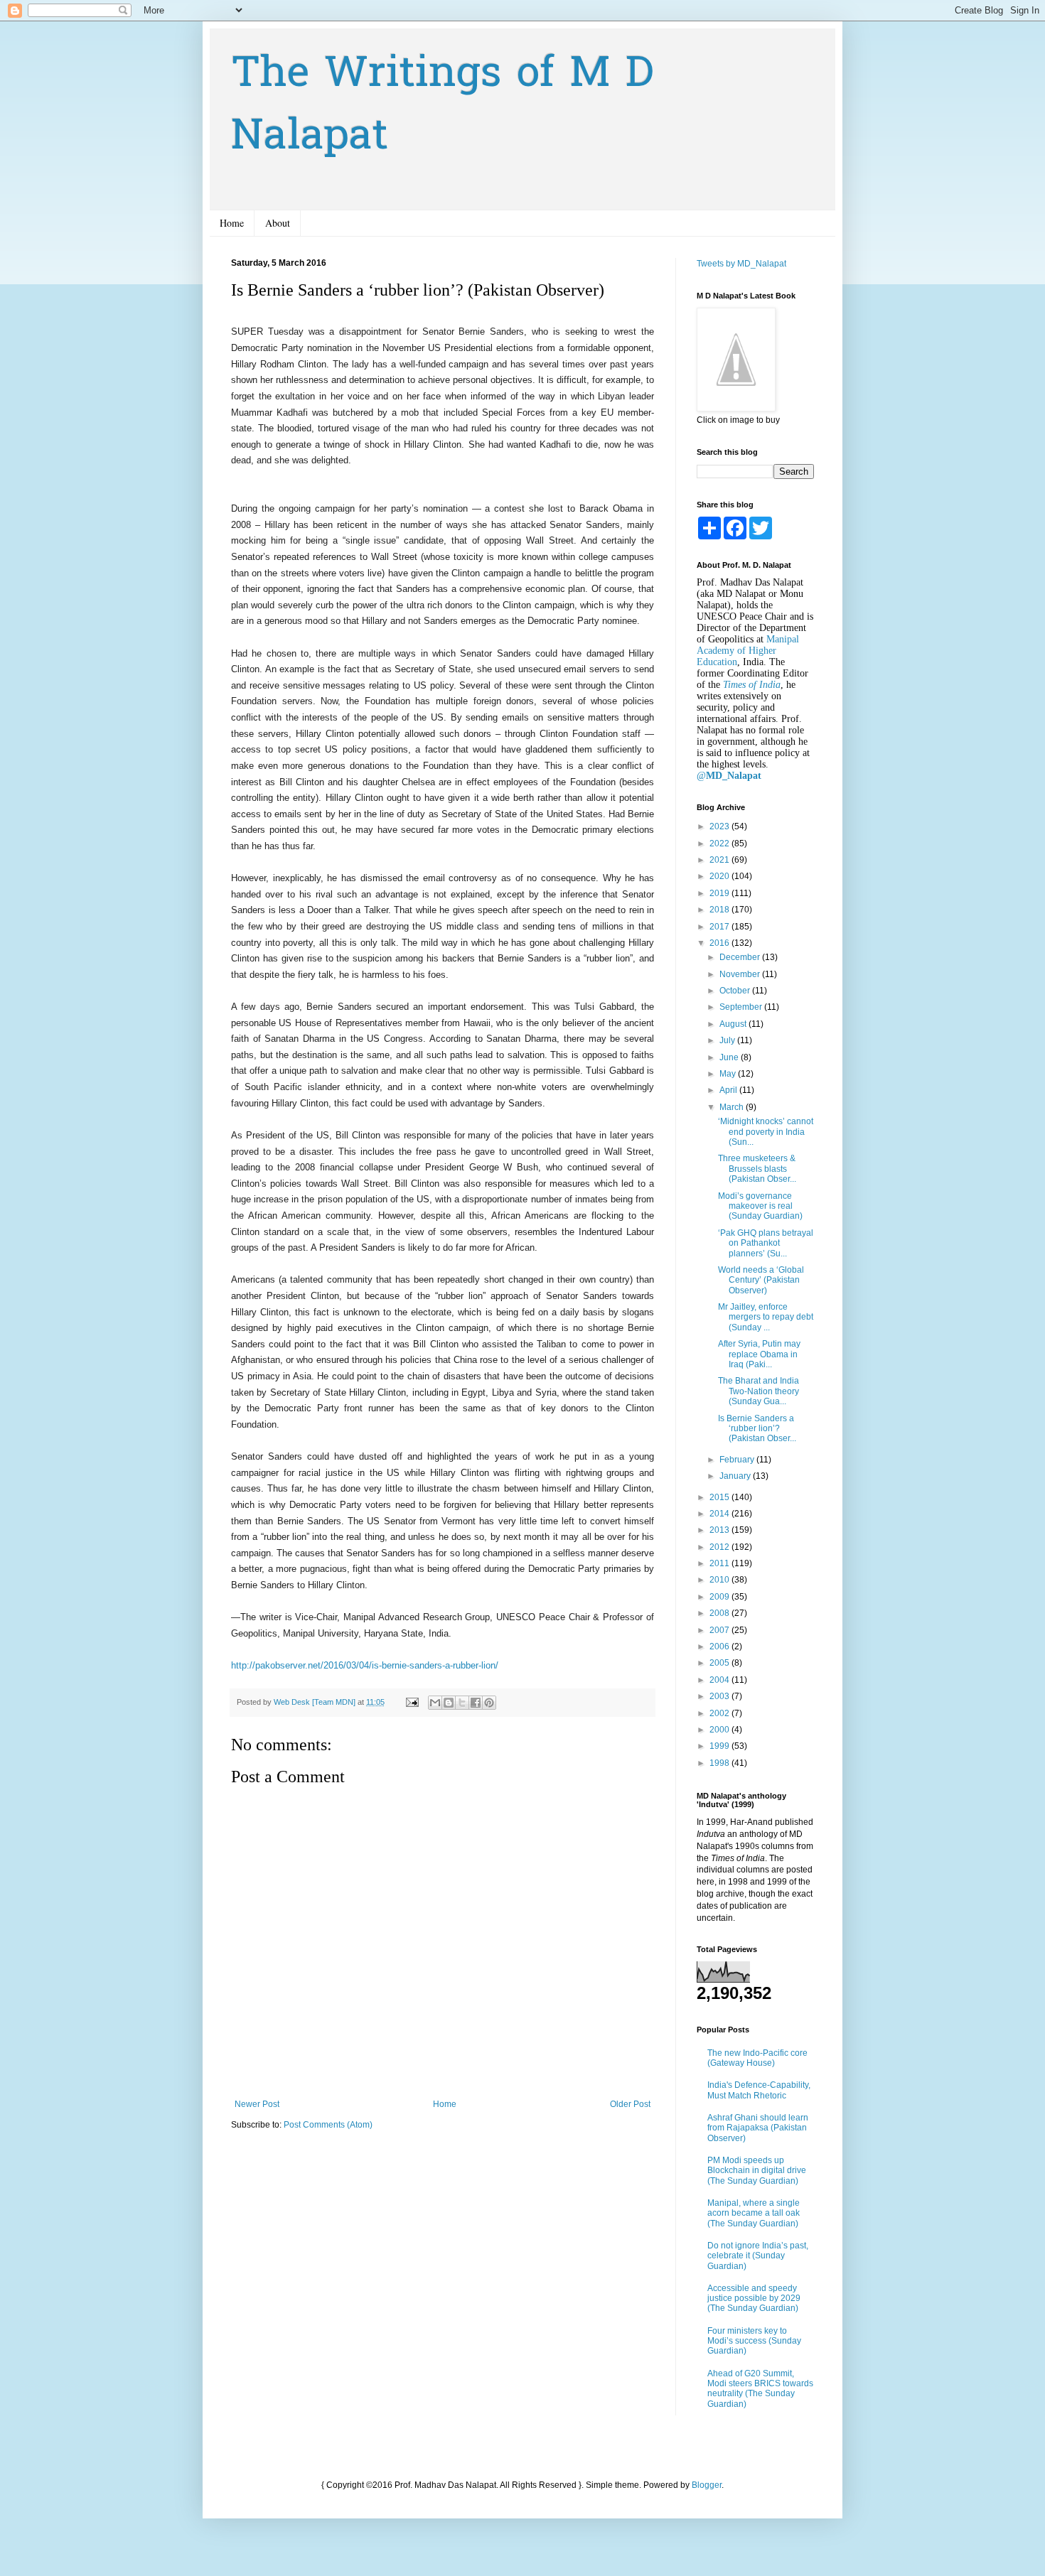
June (730, 1057)
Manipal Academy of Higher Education (748, 651)
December (741, 957)
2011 (720, 1563)
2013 (720, 1530)
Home (232, 223)
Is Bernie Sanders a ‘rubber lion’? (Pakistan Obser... (757, 1429)
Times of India (752, 685)
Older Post (630, 2104)
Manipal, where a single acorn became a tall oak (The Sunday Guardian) (754, 2213)
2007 (720, 1630)
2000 (720, 1730)
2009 (720, 1597)
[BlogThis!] (449, 1703)
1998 (720, 1763)
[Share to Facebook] (476, 1703)
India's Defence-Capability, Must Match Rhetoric (759, 2090)
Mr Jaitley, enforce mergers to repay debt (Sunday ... (766, 1317)
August (734, 1024)
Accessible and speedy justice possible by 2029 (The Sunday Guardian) (754, 2299)
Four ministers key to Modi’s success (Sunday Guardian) (754, 2341)
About (278, 223)
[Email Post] (412, 1702)
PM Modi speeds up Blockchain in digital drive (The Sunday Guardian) (757, 2171)
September (742, 1007)
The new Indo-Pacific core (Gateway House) (757, 2058)
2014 (720, 1514)
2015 (720, 1497)
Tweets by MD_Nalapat (741, 264)
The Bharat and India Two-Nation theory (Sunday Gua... (759, 1391)
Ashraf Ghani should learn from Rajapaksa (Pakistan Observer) (758, 2128)
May (729, 1074)
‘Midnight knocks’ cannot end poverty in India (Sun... (766, 1132)
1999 (720, 1746)
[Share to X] (462, 1703)
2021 (720, 860)
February (738, 1460)
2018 (720, 910)
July (728, 1040)
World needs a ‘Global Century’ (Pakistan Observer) (761, 1280)
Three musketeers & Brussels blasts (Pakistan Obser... (757, 1169)
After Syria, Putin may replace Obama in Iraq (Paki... (759, 1354)
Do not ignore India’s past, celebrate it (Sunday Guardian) (758, 2256)
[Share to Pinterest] (489, 1703)
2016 (720, 943)
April (729, 1090)
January (736, 1476)
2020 (720, 876)
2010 (720, 1580)
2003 (720, 1696)
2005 (720, 1663)
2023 (720, 826)
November (741, 974)
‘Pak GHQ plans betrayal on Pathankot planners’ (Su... (766, 1243)
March (733, 1107)
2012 (720, 1547)
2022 (720, 844)
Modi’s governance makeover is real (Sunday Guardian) (760, 1206)
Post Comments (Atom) (328, 2125)
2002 (720, 1713)
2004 (720, 1680)
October (736, 991)
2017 (720, 927)
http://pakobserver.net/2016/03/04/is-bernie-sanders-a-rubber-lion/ (365, 1665)
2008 (720, 1613)
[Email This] (435, 1703)
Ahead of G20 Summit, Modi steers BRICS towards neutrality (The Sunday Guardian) (760, 2389)
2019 (720, 893)
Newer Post (257, 2104)
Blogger (707, 2485)
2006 (720, 1647)
